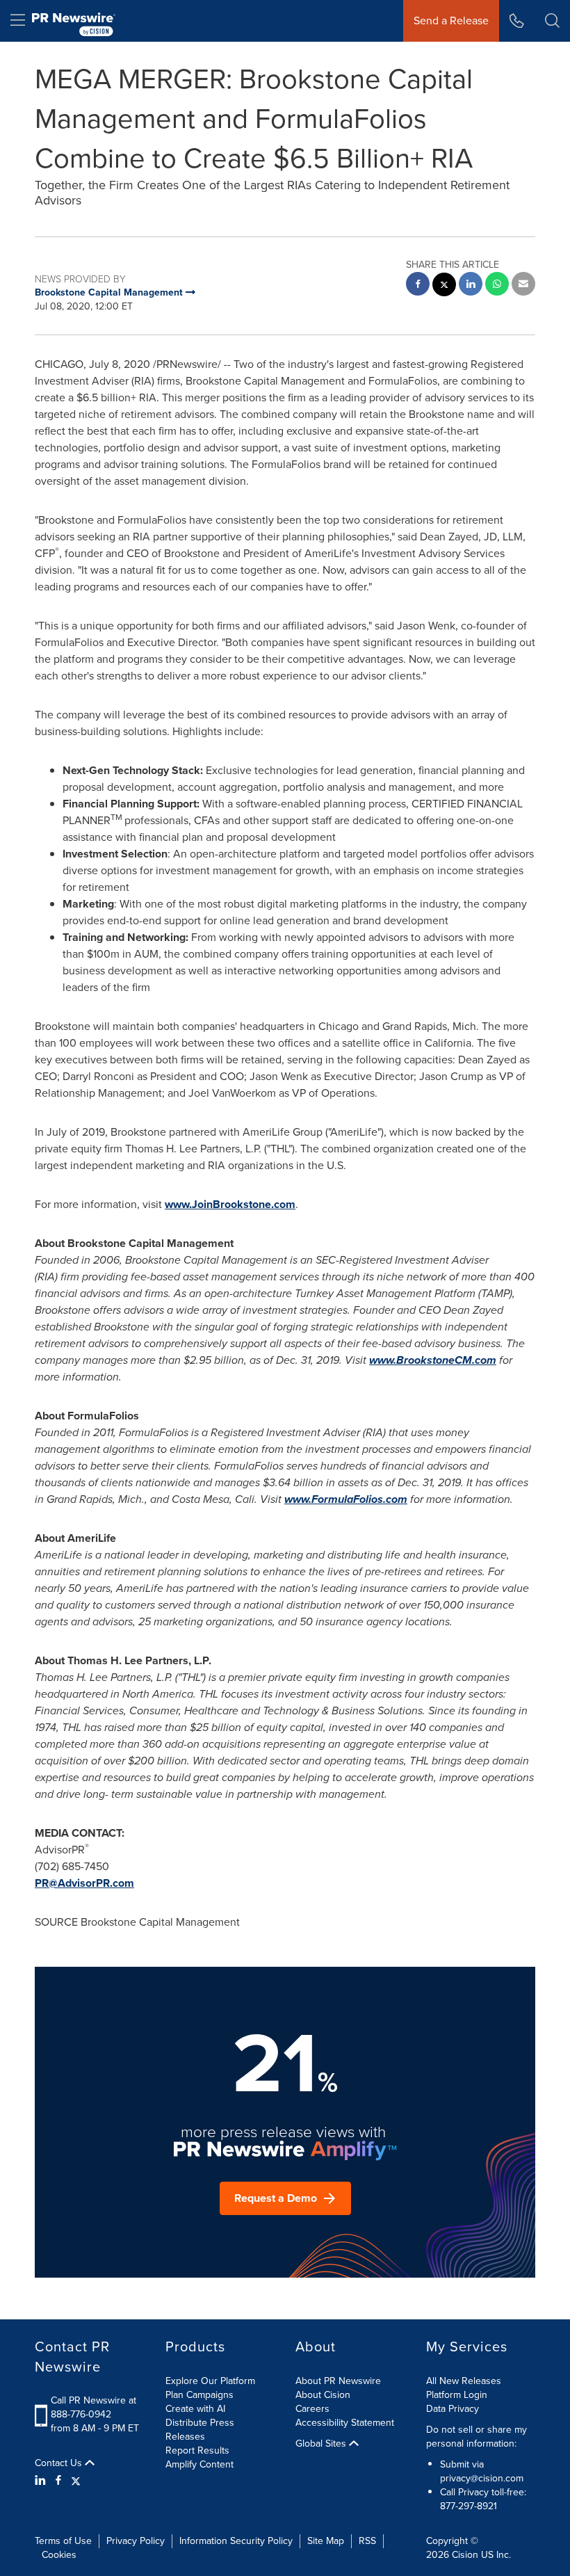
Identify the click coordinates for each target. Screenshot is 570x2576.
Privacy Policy (136, 2541)
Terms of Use (63, 2541)
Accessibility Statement (345, 2423)
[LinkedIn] (42, 2481)
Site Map (326, 2541)
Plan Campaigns (199, 2395)
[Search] (552, 21)
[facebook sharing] (418, 285)
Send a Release (451, 21)
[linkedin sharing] (471, 285)
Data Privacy (453, 2409)
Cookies (59, 2555)
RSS (367, 2541)
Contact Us (60, 2463)
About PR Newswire (338, 2381)
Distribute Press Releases (200, 2430)
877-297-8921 (469, 2506)
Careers (312, 2409)
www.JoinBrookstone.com (230, 1204)
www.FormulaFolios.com (346, 1499)
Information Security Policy (236, 2541)
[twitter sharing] (444, 286)
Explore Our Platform (210, 2381)
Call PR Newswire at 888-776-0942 (93, 2407)
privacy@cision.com (482, 2478)
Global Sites (322, 2444)
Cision (465, 2555)
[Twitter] (76, 2481)
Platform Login (457, 2395)
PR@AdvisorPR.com (84, 1883)
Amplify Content (199, 2464)
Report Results (197, 2450)
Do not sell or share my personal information (477, 2437)
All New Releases (464, 2381)
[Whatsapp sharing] (497, 285)
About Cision (323, 2395)
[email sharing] (523, 285)
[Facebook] (58, 2481)
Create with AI (195, 2409)
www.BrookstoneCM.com (433, 1360)
